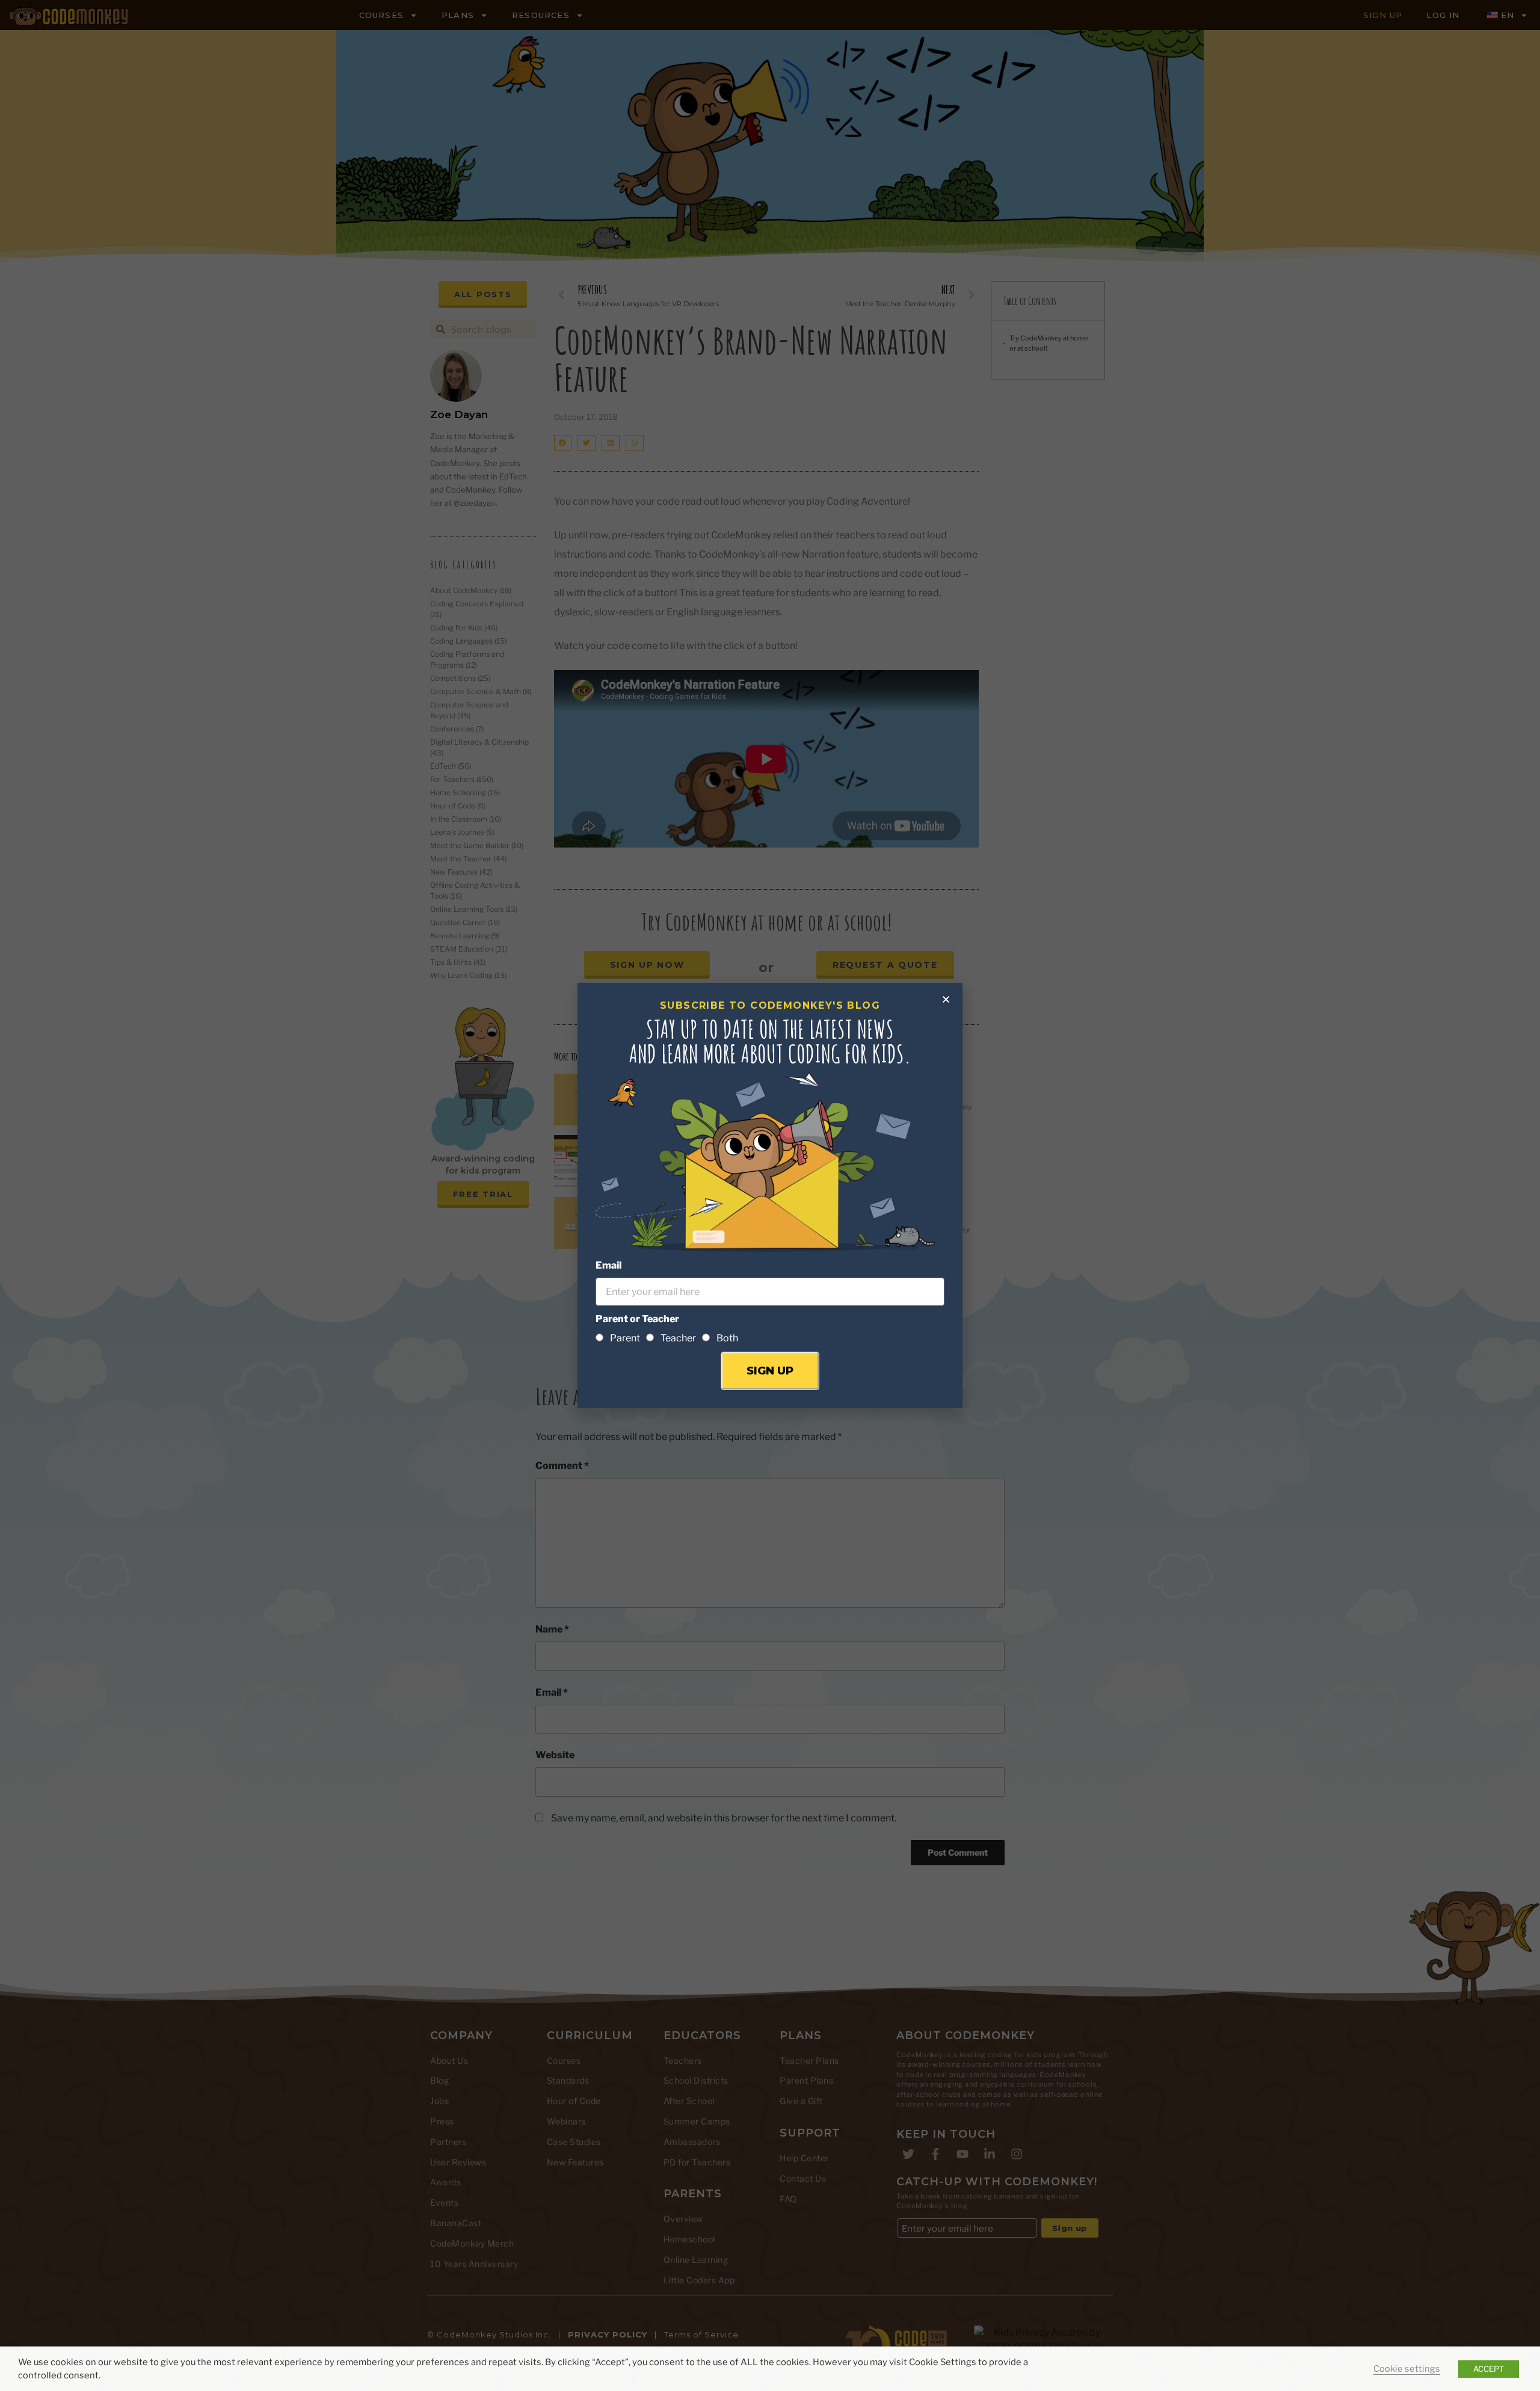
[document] (770, 1195)
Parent (625, 1338)
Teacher (678, 1338)
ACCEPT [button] (1489, 2369)
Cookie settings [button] (1407, 2369)
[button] (946, 999)
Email (608, 1265)
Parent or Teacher (637, 1319)
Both (727, 1338)
